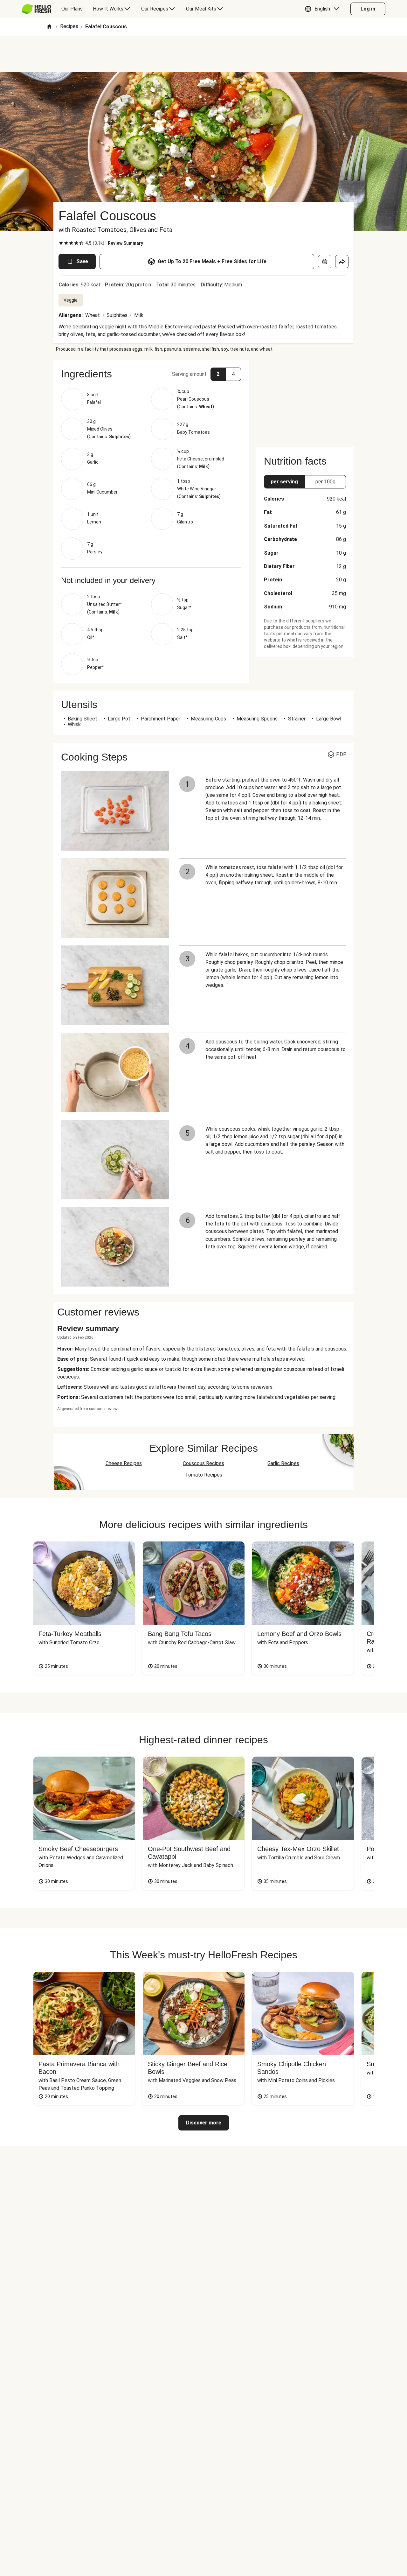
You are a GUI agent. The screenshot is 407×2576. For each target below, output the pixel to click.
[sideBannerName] (305, 400)
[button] (324, 9)
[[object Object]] (325, 262)
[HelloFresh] (36, 9)
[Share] (342, 262)
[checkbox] (61, 243)
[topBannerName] (203, 54)
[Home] (49, 27)
